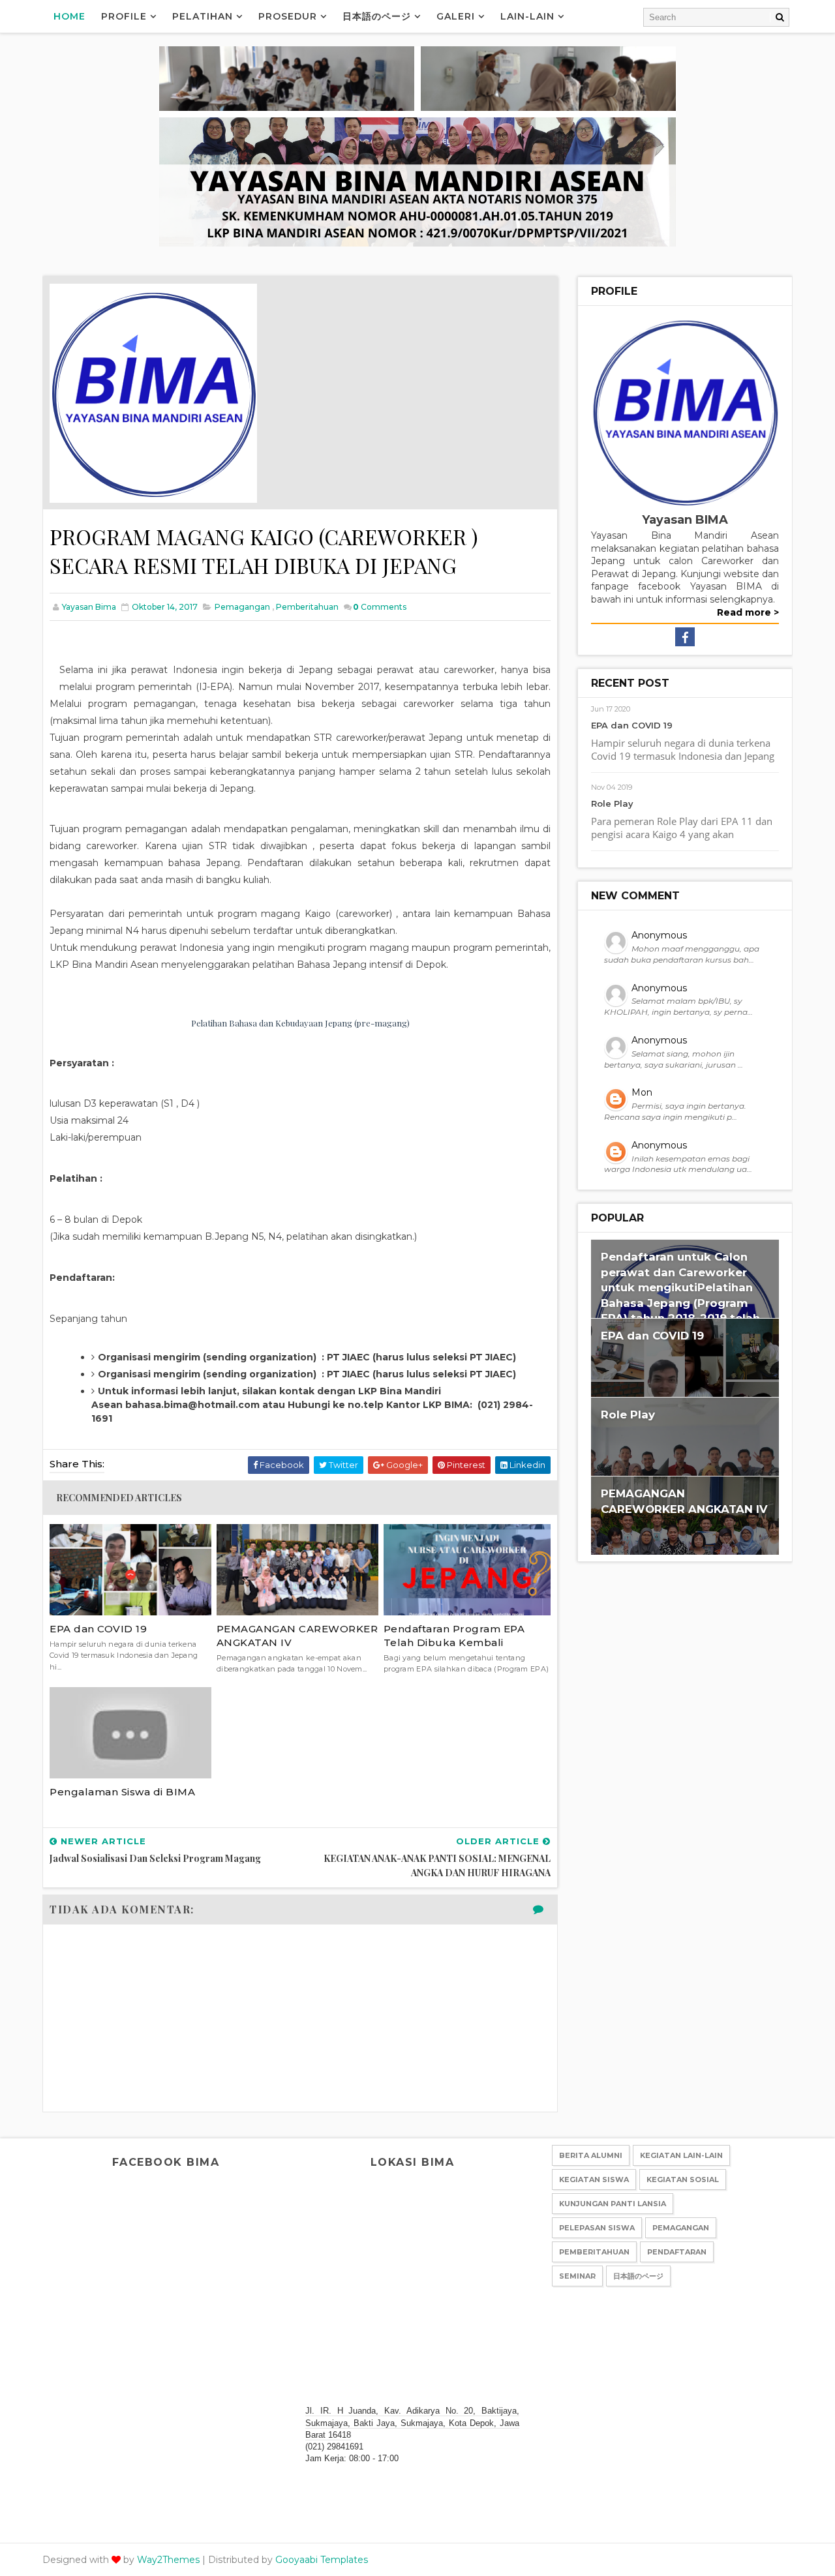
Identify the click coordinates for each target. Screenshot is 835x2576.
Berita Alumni (591, 2155)
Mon (642, 1092)
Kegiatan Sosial (683, 2179)
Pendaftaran (677, 2252)
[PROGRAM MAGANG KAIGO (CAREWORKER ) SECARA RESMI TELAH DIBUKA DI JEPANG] (153, 392)
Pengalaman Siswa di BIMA (122, 1792)
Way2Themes (168, 2560)
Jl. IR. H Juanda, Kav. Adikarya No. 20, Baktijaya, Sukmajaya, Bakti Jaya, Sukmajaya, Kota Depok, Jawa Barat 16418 (412, 2422)
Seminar (577, 2276)
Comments (380, 607)
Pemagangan (242, 607)
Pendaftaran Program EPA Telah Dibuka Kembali (454, 1636)
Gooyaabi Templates (322, 2560)
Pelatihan (203, 16)
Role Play (612, 803)
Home (69, 16)
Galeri (456, 16)
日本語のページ (377, 16)
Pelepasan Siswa (597, 2228)
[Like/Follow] (685, 636)
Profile (124, 16)
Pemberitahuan (307, 607)
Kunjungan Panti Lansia (613, 2204)
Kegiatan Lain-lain (681, 2155)
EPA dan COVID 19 (98, 1629)
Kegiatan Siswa (594, 2179)
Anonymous (659, 935)
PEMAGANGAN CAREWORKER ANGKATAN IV (297, 1636)
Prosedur (288, 16)
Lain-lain (527, 16)
